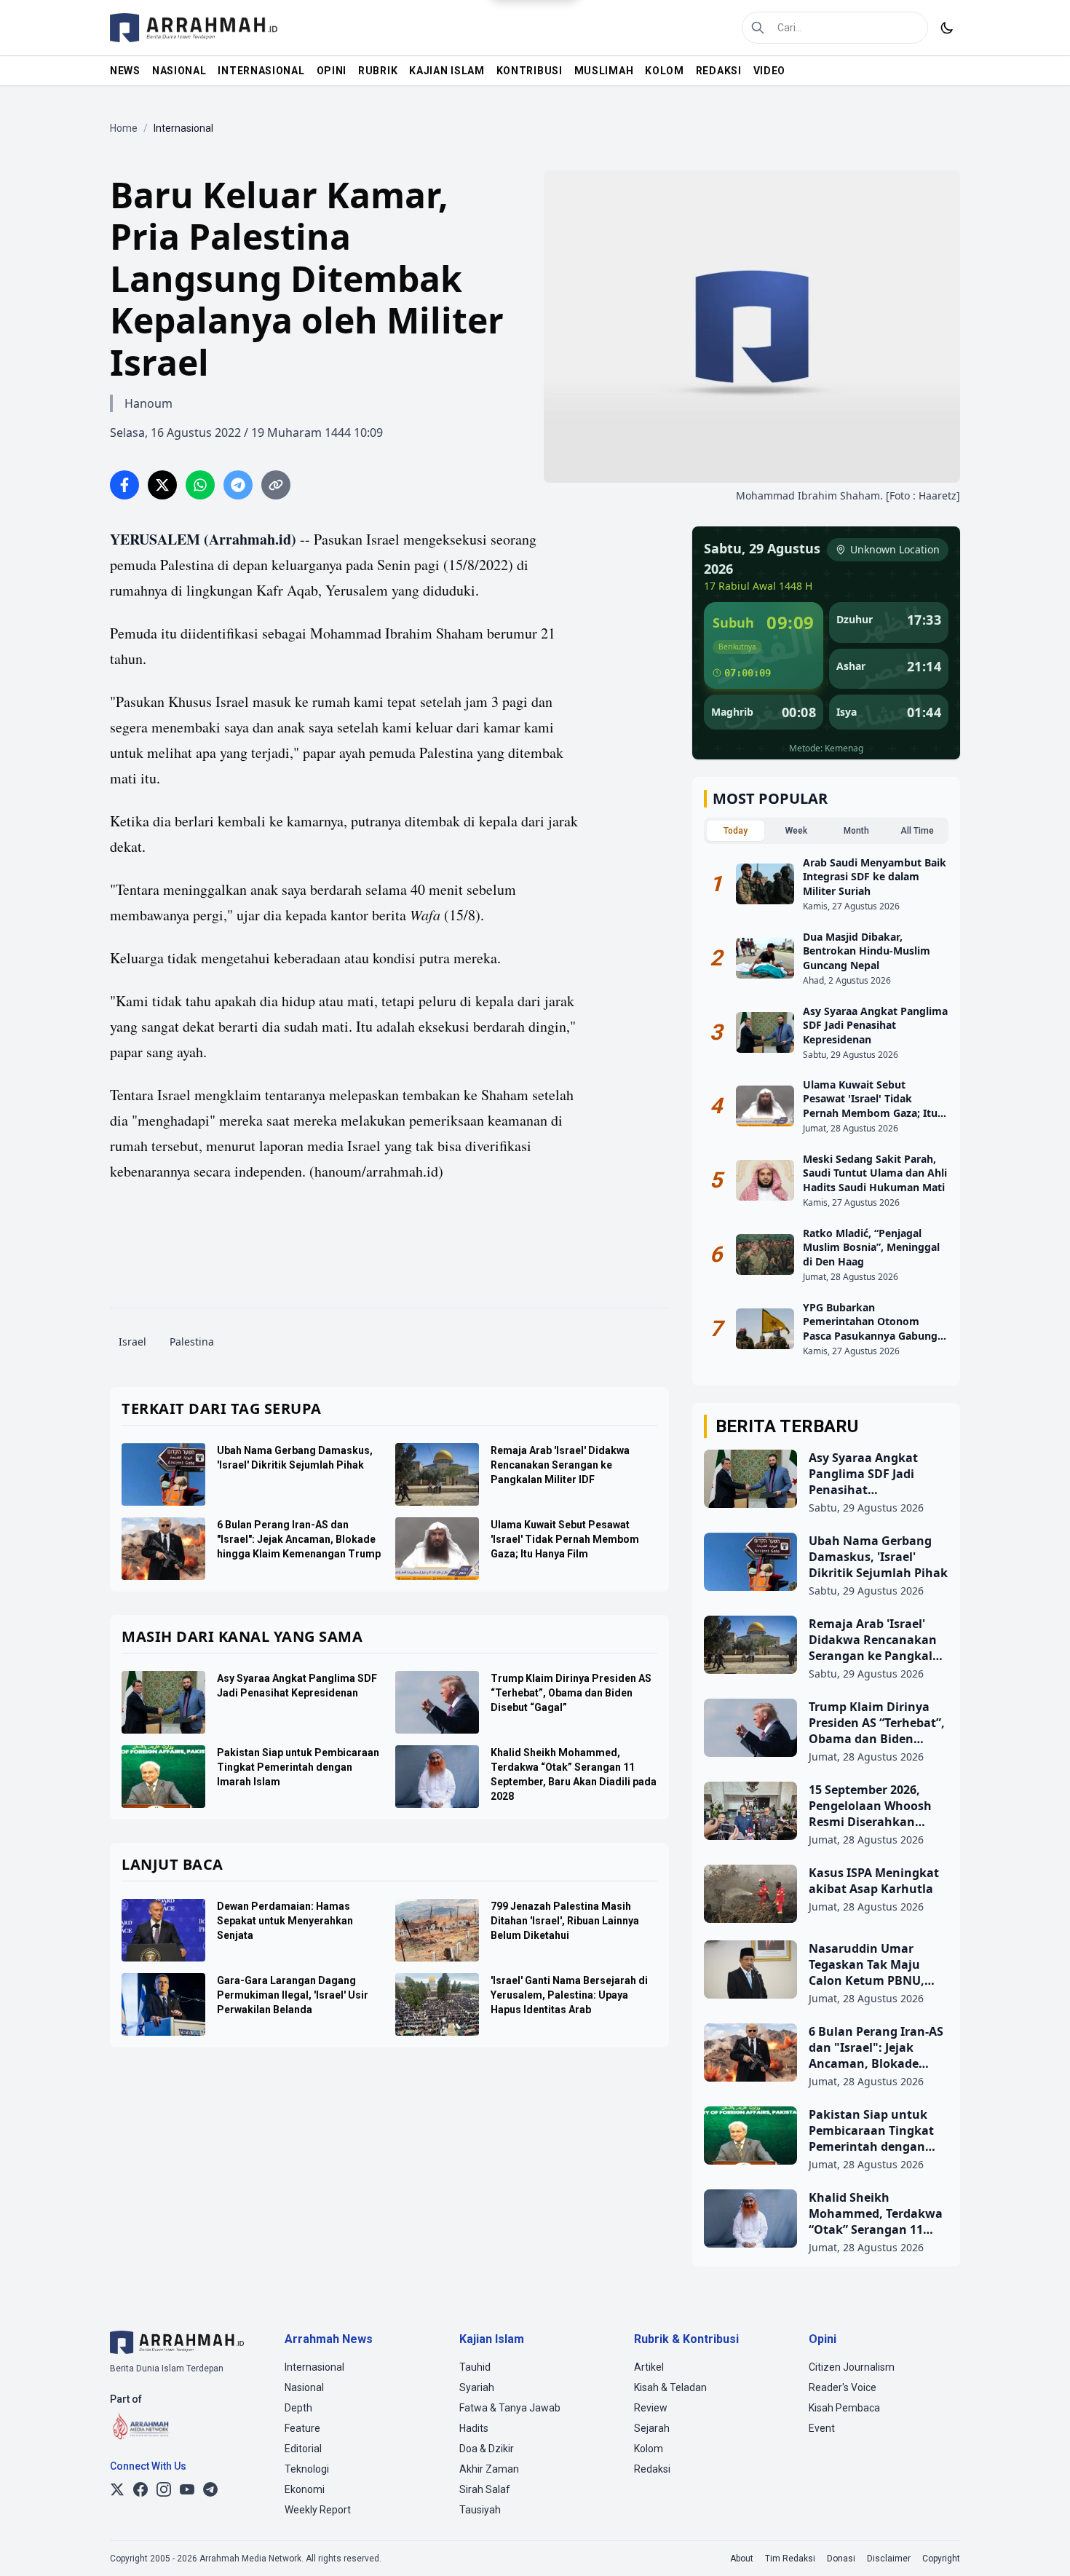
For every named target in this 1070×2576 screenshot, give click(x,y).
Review (651, 2408)
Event (822, 2428)
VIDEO (770, 71)
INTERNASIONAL (261, 71)
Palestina (192, 1342)
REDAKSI (719, 71)
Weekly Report (318, 2510)
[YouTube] (187, 2489)
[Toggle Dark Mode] (947, 28)
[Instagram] (164, 2489)
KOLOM (665, 71)
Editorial (303, 2449)
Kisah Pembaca (844, 2408)
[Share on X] (162, 485)
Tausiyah (480, 2510)
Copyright (941, 2559)
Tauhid (475, 2367)
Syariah (477, 2387)
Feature (302, 2428)
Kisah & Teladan (670, 2387)
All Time (917, 831)
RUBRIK (378, 71)
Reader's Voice (843, 2387)
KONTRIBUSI (530, 71)
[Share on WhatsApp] (200, 485)
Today (736, 831)
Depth (298, 2408)
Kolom (649, 2449)
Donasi (841, 2559)
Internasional (314, 2367)
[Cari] (758, 28)
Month (856, 831)
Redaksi (652, 2469)
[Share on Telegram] (238, 485)
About (742, 2559)
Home (124, 128)
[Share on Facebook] (124, 485)
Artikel (649, 2367)
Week (796, 831)
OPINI (332, 71)
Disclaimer (889, 2559)
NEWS (125, 71)
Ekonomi (305, 2489)
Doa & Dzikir (487, 2449)
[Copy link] (276, 485)
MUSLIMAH (604, 71)
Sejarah (652, 2428)
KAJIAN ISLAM (447, 71)
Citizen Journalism (852, 2367)
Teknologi (307, 2469)
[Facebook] (140, 2489)
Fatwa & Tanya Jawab (510, 2408)
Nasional (304, 2387)
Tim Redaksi (790, 2559)
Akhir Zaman (489, 2469)
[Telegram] (210, 2489)
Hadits (474, 2428)
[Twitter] (117, 2489)
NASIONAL (179, 71)
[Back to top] (1039, 2545)
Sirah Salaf (485, 2489)
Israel (132, 1342)
